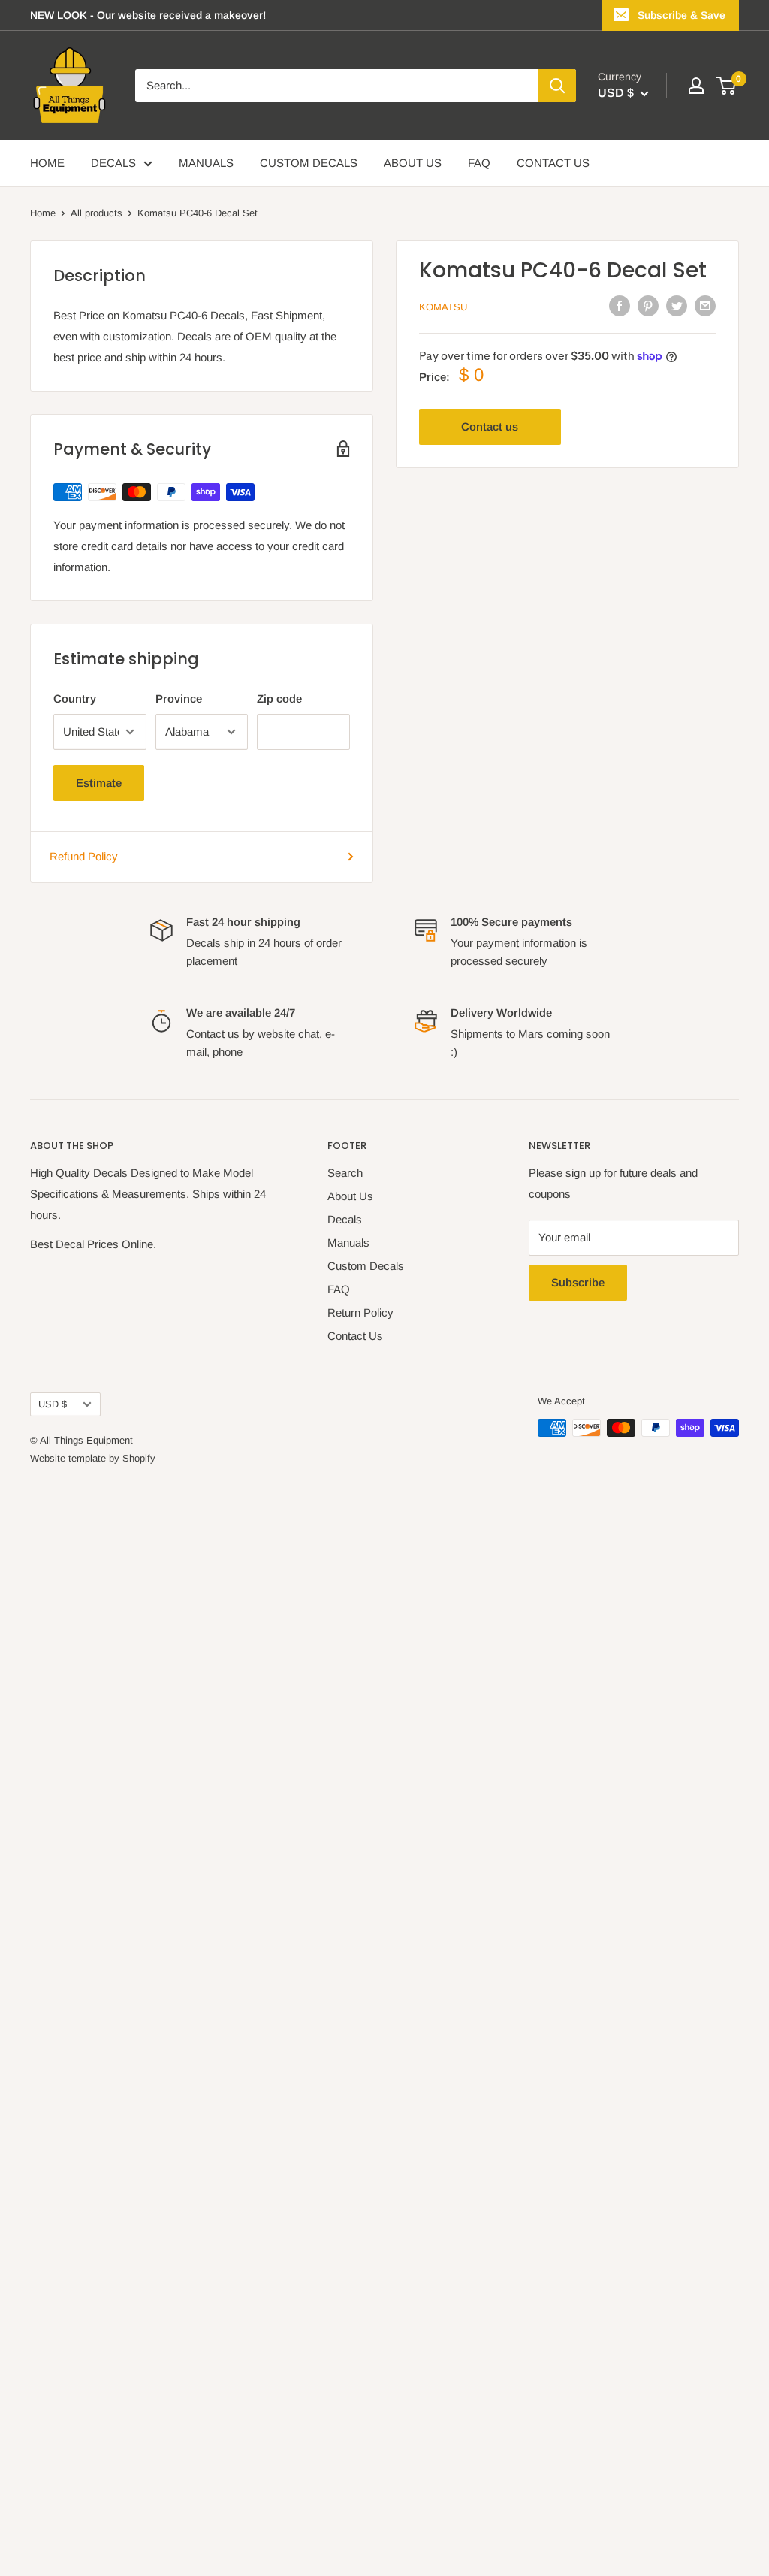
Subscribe (578, 1282)
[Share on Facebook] (620, 305)
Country (75, 698)
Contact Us (355, 1336)
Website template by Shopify (93, 1458)
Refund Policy (84, 856)
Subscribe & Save (682, 15)
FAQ (479, 163)
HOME (47, 163)
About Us (350, 1196)
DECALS (113, 163)
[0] (727, 86)
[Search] (557, 86)
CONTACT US (553, 163)
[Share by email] (705, 305)
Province (179, 698)
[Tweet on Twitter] (677, 305)
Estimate (99, 783)
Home (43, 213)
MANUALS (206, 163)
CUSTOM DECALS (309, 163)
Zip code (279, 698)
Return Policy (360, 1312)
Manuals (348, 1243)
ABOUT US (413, 163)
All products (97, 213)
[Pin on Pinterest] (648, 305)
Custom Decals (366, 1266)
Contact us (490, 426)
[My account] (696, 86)
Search (345, 1173)
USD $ (53, 1404)
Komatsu (443, 307)
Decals (345, 1219)
